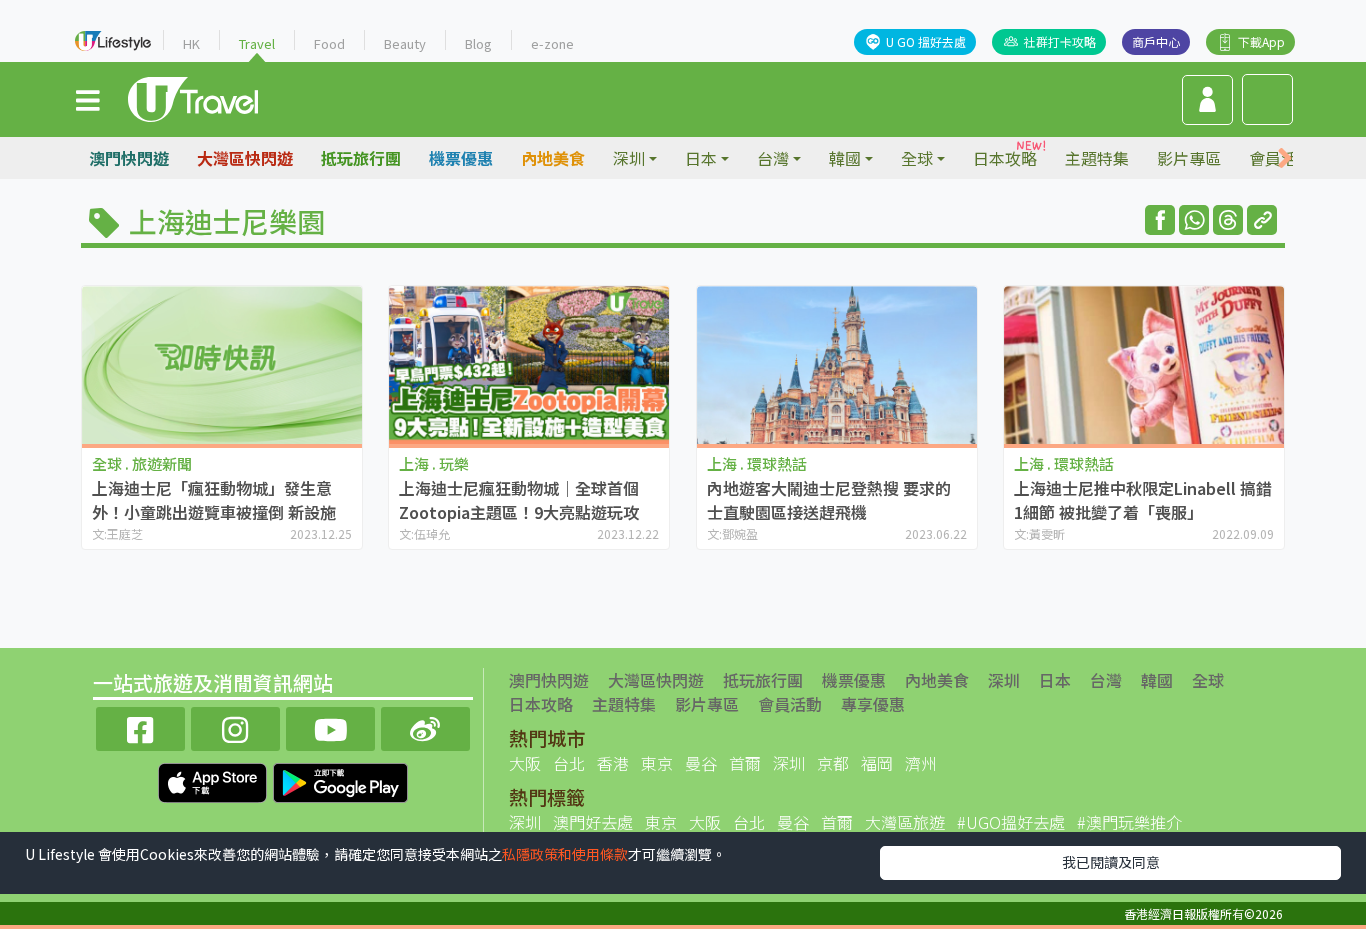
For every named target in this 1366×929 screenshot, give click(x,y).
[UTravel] (193, 97)
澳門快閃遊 (129, 158)
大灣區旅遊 (905, 822)
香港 (613, 763)
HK (191, 43)
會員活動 (790, 704)
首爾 (745, 763)
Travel (257, 43)
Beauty (405, 43)
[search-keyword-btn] (1267, 99)
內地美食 (553, 158)
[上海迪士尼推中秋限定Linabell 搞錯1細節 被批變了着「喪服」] (1144, 364)
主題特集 (1097, 158)
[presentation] (1285, 158)
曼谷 (701, 763)
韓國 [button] (845, 158)
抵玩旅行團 (361, 158)
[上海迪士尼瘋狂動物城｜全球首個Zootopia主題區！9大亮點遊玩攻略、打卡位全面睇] (529, 364)
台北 (569, 763)
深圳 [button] (629, 158)
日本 (1055, 680)
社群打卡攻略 (1060, 41)
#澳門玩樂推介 (1129, 822)
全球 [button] (917, 158)
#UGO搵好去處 (1011, 822)
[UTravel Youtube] (330, 726)
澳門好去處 (593, 822)
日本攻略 (1005, 158)
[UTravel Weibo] (425, 726)
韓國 (1157, 680)
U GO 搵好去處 (926, 41)
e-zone (552, 43)
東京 (657, 763)
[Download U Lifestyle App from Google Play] (340, 780)
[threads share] (1228, 220)
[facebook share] (1160, 220)
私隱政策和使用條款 (565, 854)
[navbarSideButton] (88, 99)
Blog (478, 43)
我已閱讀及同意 (1111, 862)
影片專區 (1189, 158)
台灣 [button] (773, 158)
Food (329, 43)
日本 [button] (701, 158)
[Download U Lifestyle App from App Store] (214, 780)
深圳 (1004, 680)
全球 (1208, 680)
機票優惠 (461, 158)
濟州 (921, 763)
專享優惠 (873, 704)
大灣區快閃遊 (245, 158)
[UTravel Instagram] (235, 726)
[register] (1207, 100)
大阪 (525, 763)
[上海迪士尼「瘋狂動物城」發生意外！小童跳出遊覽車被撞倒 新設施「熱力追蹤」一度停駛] (222, 364)
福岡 (877, 763)
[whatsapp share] (1194, 220)
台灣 (1106, 680)
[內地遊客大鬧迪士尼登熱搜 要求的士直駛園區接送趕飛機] (837, 364)
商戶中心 (1156, 41)
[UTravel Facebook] (140, 726)
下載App (1261, 41)
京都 (833, 763)
